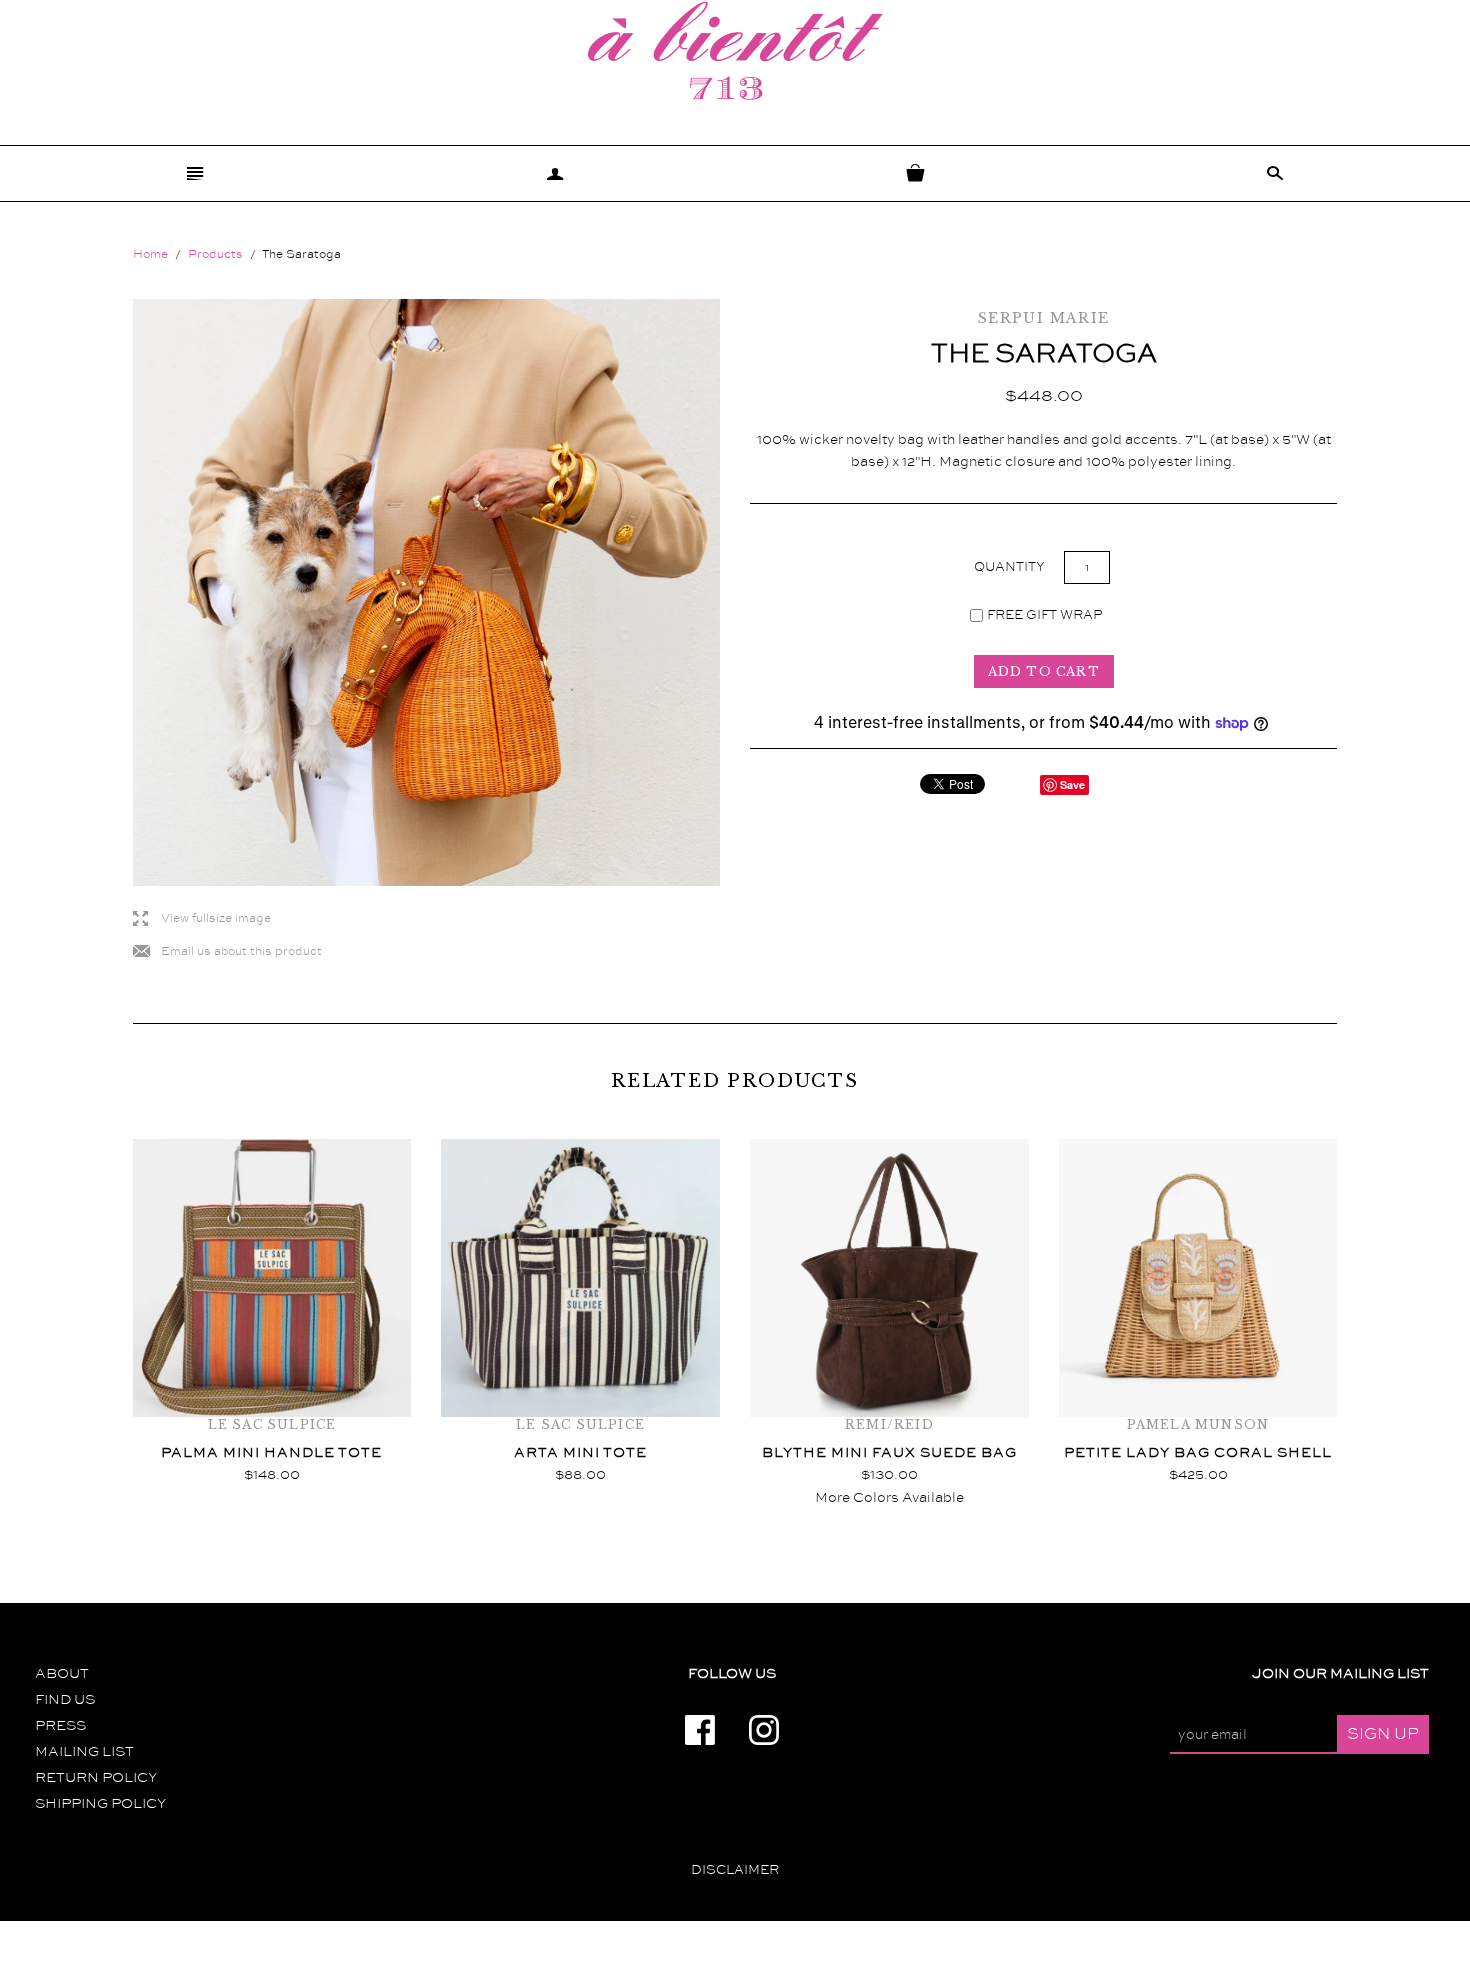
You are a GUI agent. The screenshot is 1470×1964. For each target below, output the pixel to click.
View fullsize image (202, 919)
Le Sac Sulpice (272, 1424)
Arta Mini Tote (580, 1453)
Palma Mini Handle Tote (271, 1453)
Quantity (1011, 567)
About (62, 1674)
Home (150, 254)
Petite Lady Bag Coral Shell (1198, 1453)
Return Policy (96, 1778)
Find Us (65, 1700)
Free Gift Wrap (1045, 615)
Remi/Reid (889, 1424)
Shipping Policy (100, 1804)
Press (60, 1726)
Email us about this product (227, 952)
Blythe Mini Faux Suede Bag (889, 1453)
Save (1072, 784)
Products (215, 254)
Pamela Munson (1198, 1424)
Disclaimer (735, 1870)
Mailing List (84, 1752)
